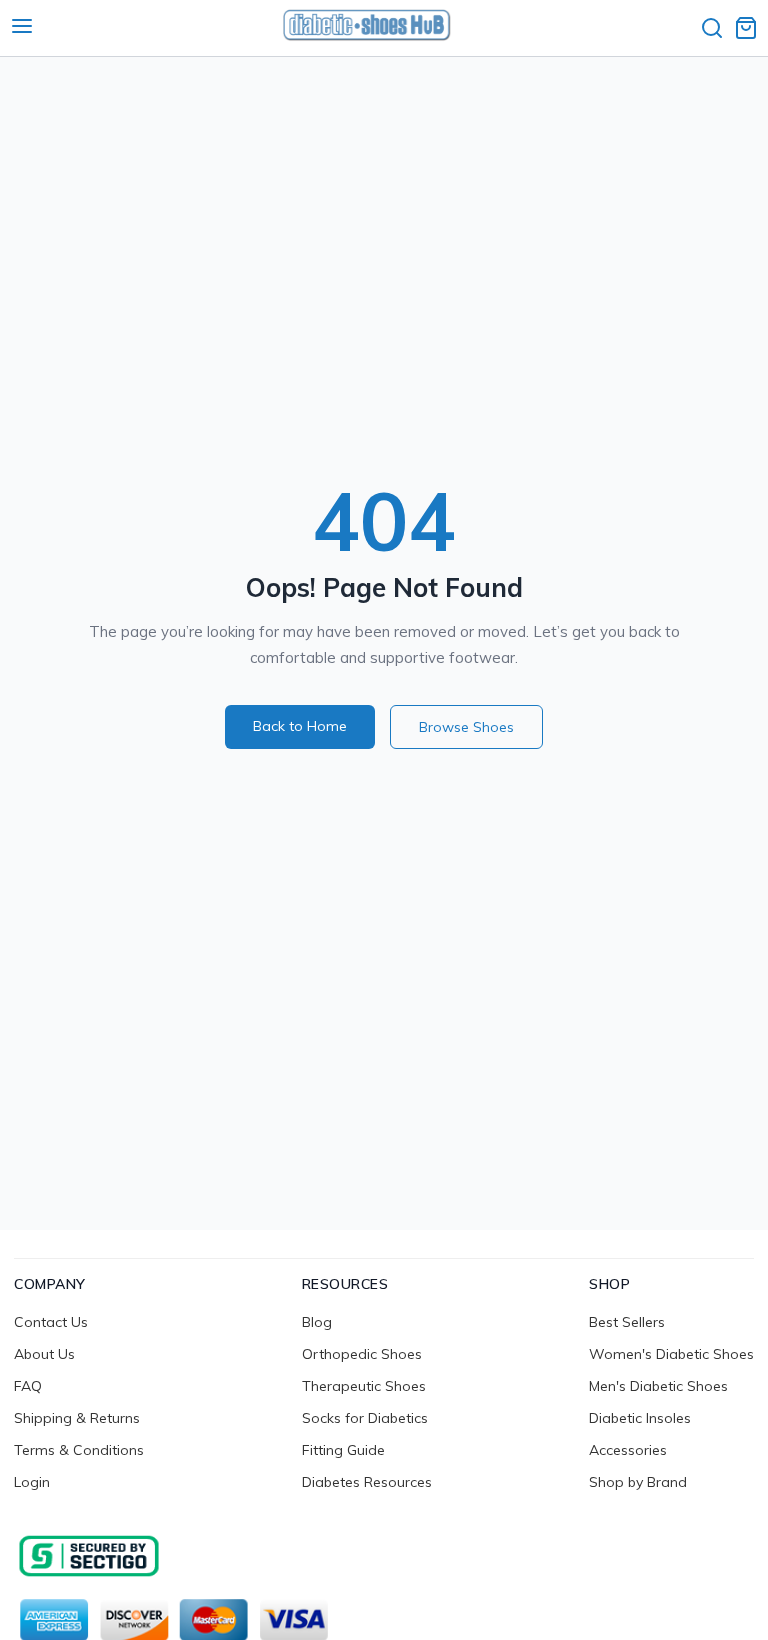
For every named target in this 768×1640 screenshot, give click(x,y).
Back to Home (300, 726)
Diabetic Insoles (640, 1418)
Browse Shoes (466, 727)
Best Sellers (627, 1322)
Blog (317, 1322)
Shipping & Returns (77, 1418)
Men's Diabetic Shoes (658, 1386)
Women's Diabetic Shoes (671, 1354)
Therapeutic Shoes (364, 1386)
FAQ (28, 1386)
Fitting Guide (343, 1450)
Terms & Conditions (79, 1450)
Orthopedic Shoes (362, 1354)
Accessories (628, 1450)
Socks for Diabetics (365, 1418)
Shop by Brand (638, 1482)
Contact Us (51, 1322)
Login (32, 1482)
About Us (44, 1354)
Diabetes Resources (367, 1482)
